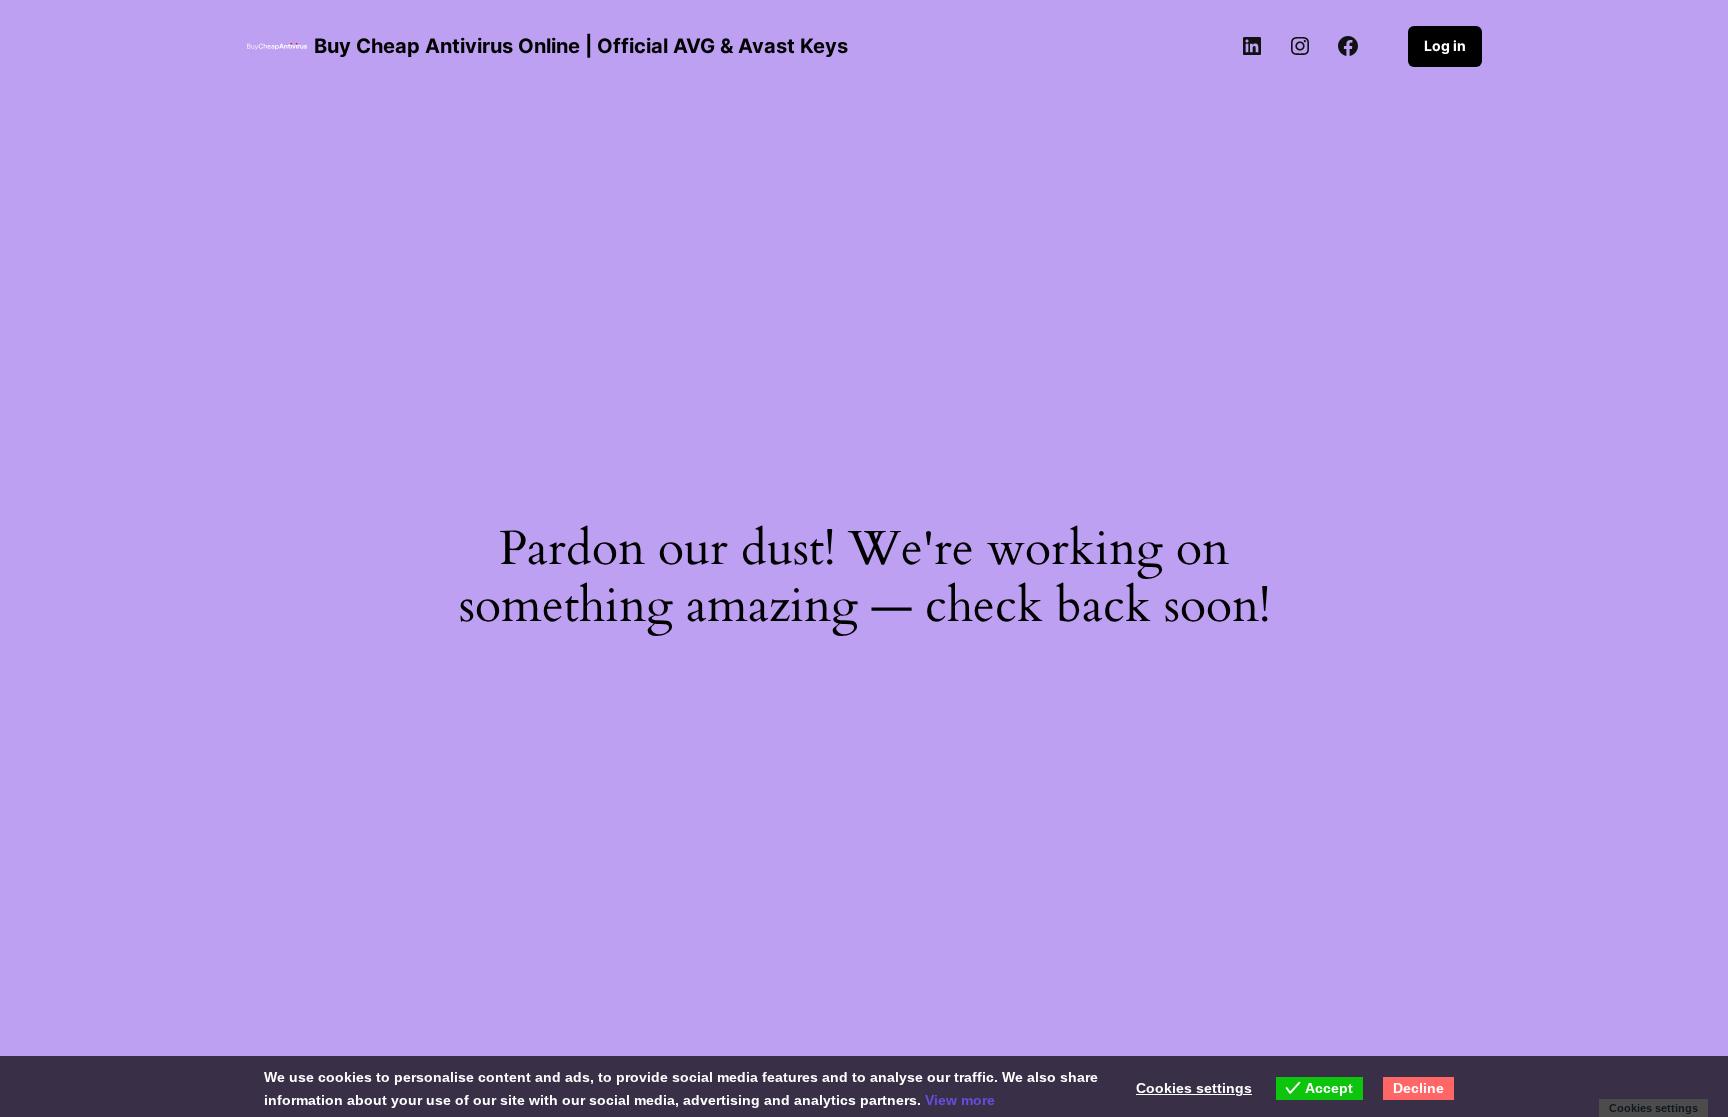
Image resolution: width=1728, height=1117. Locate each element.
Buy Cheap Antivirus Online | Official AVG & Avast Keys (581, 46)
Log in (1445, 45)
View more (960, 1100)
